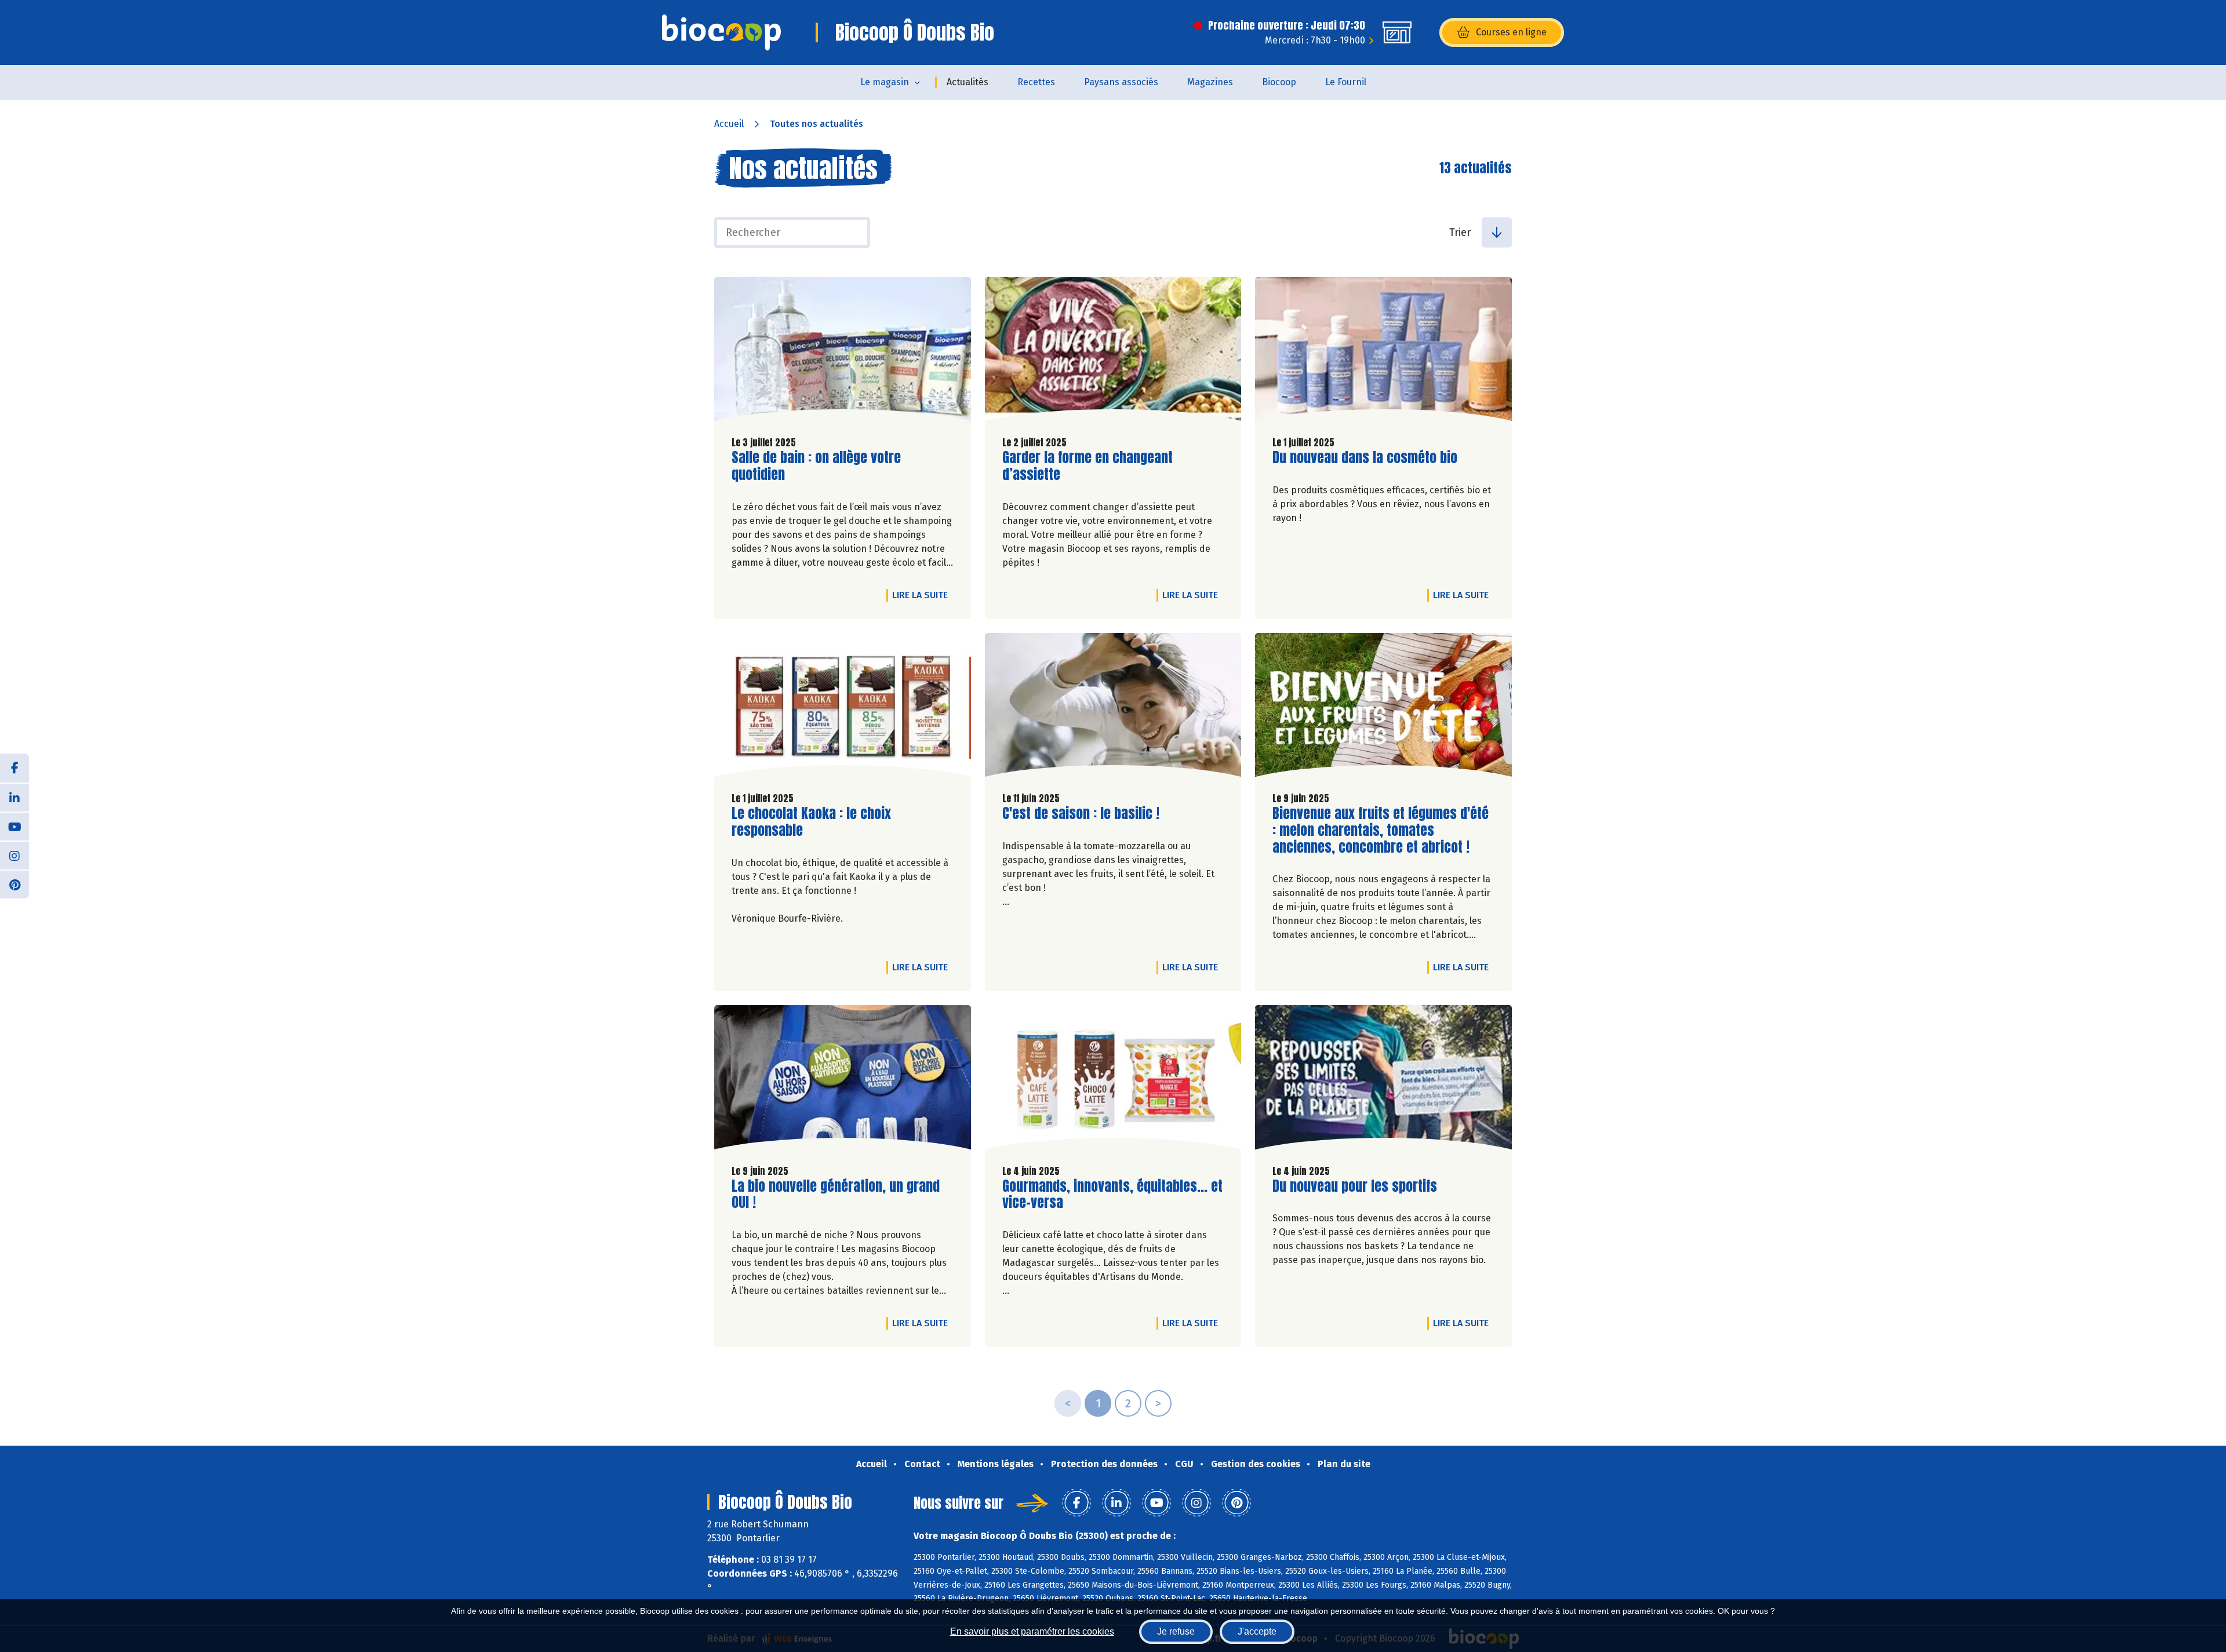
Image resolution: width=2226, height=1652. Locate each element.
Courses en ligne (1511, 32)
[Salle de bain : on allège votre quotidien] (843, 352)
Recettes (1036, 82)
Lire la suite (923, 595)
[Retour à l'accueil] (721, 32)
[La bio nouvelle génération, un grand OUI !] (843, 1080)
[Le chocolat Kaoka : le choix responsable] (843, 708)
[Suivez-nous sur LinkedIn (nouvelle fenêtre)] (14, 797)
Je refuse (1176, 1631)
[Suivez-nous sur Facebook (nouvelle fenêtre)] (14, 768)
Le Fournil (1346, 82)
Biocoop (1279, 82)
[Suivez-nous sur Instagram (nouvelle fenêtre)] (14, 855)
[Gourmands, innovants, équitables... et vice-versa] (1113, 1080)
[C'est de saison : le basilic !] (1113, 708)
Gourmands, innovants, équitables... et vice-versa (1112, 1195)
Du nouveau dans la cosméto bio (1365, 458)
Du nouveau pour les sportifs (1355, 1186)
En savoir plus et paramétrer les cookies (1032, 1631)
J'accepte (1257, 1631)
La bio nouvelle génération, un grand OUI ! (836, 1195)
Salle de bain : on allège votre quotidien (816, 466)
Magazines (1210, 82)
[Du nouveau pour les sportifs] (1383, 1080)
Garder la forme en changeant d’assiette (1087, 466)
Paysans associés (1121, 82)
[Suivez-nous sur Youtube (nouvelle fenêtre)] (14, 826)
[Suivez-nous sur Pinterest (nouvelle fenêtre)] (14, 884)
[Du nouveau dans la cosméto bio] (1383, 352)
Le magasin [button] (885, 82)
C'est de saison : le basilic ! (1081, 814)
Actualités (967, 82)
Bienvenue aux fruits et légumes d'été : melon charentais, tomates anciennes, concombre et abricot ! (1381, 830)
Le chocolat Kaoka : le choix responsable (811, 822)
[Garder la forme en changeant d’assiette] (1113, 352)
